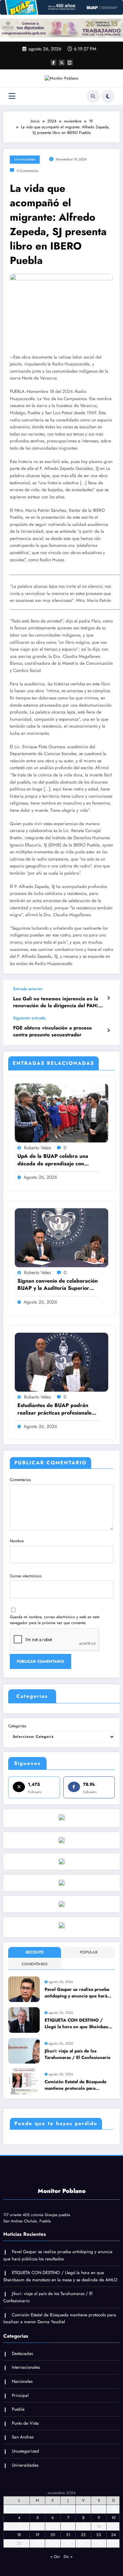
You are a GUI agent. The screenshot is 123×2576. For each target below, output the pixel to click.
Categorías (17, 1726)
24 (113, 2535)
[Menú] (12, 96)
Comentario (35, 1964)
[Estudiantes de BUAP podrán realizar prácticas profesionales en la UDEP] (61, 1362)
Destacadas (22, 2354)
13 (53, 2526)
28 (68, 2543)
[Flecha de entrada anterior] (108, 998)
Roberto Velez (37, 1148)
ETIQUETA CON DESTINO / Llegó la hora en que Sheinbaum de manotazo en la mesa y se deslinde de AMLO (78, 2024)
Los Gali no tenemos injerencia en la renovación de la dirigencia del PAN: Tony (56, 1002)
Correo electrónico (26, 1576)
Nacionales (22, 2381)
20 (53, 2535)
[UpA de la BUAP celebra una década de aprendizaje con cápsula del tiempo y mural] (61, 1113)
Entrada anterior (28, 989)
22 (83, 2535)
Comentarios (20, 1480)
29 (83, 2543)
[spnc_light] (108, 96)
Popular (89, 1952)
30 (99, 2543)
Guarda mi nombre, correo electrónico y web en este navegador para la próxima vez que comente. (55, 1620)
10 (113, 2518)
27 (53, 2543)
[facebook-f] (53, 63)
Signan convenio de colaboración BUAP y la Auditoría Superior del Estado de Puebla (58, 1285)
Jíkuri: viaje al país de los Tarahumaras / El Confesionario (78, 2054)
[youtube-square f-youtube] (70, 63)
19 (37, 2535)
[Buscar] (93, 96)
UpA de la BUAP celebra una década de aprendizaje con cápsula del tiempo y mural (53, 1160)
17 (113, 2526)
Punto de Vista (25, 2423)
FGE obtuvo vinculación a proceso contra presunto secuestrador (52, 1031)
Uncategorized (25, 2451)
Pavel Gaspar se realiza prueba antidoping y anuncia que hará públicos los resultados (77, 1993)
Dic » (68, 2557)
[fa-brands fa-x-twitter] (62, 63)
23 (99, 2535)
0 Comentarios (28, 171)
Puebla (18, 2409)
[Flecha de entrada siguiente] (108, 1030)
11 (19, 2526)
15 (83, 2526)
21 (68, 2535)
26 (37, 2543)
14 (68, 2526)
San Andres (23, 2437)
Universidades (25, 159)
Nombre (17, 1541)
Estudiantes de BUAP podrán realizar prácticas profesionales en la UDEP (56, 1409)
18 (19, 2535)
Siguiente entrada (29, 1018)
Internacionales (26, 2367)
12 (37, 2526)
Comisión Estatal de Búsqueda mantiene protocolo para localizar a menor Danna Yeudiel (78, 2085)
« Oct (55, 2557)
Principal (20, 2395)
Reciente (35, 1952)
